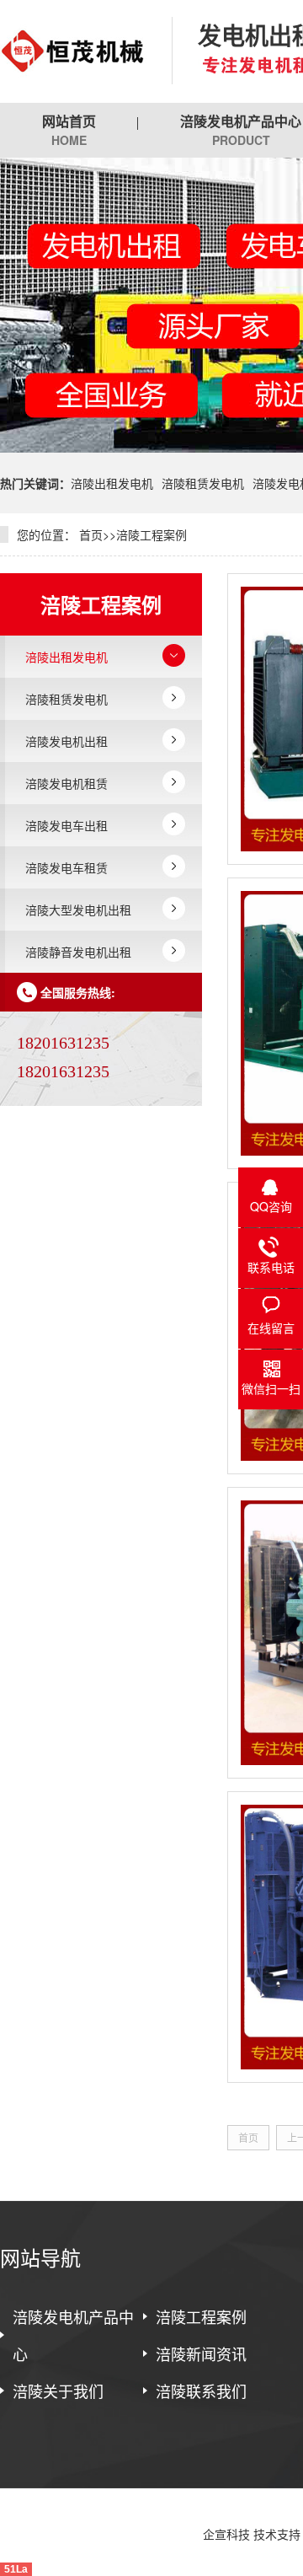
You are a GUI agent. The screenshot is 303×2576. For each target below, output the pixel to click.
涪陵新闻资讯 (201, 2353)
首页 (91, 534)
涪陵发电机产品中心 (73, 2335)
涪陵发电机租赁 (66, 783)
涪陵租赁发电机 (203, 483)
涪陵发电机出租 (66, 741)
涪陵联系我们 (201, 2391)
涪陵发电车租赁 (66, 867)
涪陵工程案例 (151, 534)
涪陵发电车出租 (66, 825)
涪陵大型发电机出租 (78, 910)
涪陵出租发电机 (112, 483)
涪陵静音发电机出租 (78, 952)
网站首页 (69, 130)
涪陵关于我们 (58, 2391)
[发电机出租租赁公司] (73, 51)
